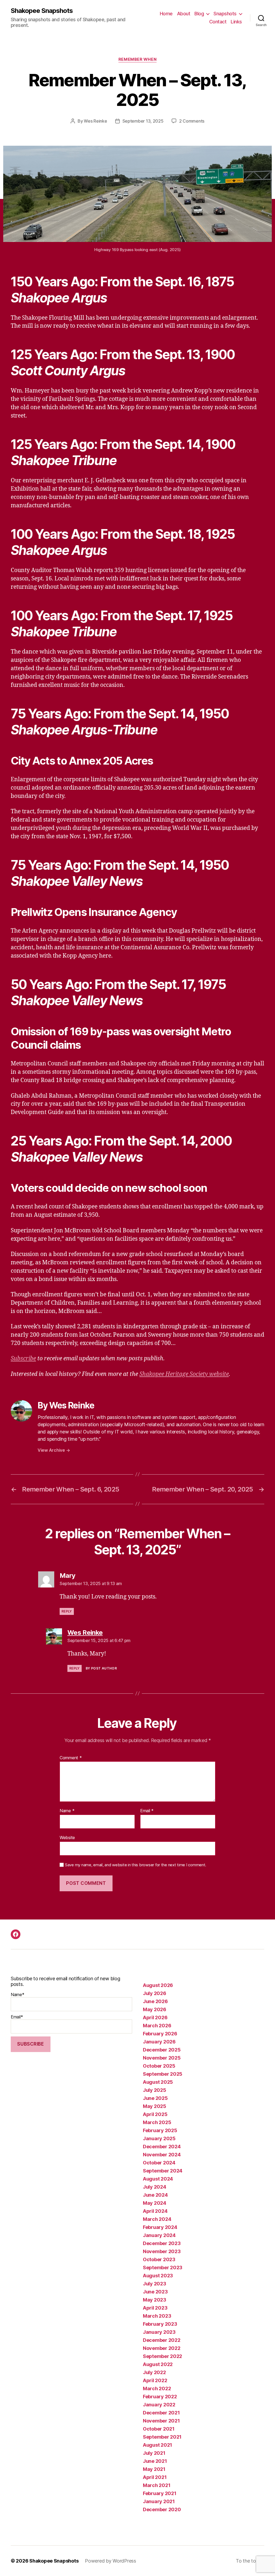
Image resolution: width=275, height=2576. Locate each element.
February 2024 (160, 2227)
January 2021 (159, 2501)
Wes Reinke (95, 121)
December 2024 (162, 2147)
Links (236, 22)
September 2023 (163, 2268)
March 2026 (157, 2026)
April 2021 (155, 2477)
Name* (18, 1995)
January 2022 (159, 2405)
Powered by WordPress (111, 2561)
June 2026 (155, 2001)
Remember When (137, 59)
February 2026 (160, 2034)
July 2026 (155, 1993)
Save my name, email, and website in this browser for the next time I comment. (136, 1865)
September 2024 (163, 2171)
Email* (17, 2017)
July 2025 (155, 2090)
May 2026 (155, 2009)
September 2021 (162, 2437)
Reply (67, 1611)
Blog (199, 14)
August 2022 (158, 2364)
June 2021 (155, 2461)
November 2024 (162, 2155)
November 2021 (161, 2421)
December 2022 (162, 2340)
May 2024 (155, 2203)
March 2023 (157, 2316)
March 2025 (157, 2122)
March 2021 (157, 2485)
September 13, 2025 (143, 121)
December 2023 (162, 2243)
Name (67, 1811)
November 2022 (162, 2348)
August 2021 (158, 2445)
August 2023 (158, 2276)
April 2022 (155, 2380)
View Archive (54, 1450)
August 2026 (158, 1985)
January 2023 (159, 2332)
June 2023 (155, 2292)
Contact (218, 22)
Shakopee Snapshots (42, 11)
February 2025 (160, 2130)
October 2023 (159, 2259)
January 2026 (159, 2042)
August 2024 (158, 2179)
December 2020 (162, 2509)
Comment (71, 1758)
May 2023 (155, 2300)
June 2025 (155, 2098)
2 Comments (192, 121)
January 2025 (159, 2138)
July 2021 (154, 2453)
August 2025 (158, 2082)
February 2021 (160, 2493)
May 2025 (155, 2106)
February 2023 (160, 2324)
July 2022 (154, 2372)
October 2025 (159, 2066)
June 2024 (155, 2195)
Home (166, 14)
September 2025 (163, 2074)
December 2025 (162, 2050)
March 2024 (157, 2219)
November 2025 (162, 2058)
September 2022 (162, 2356)
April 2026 (155, 2017)
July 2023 (155, 2284)
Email (147, 1811)
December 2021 (161, 2413)
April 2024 (155, 2211)
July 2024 (155, 2187)
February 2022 (160, 2397)
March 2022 (157, 2388)
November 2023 (162, 2251)
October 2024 (159, 2163)
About (184, 14)
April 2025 (155, 2114)
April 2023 (155, 2308)
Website (67, 1837)
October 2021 (159, 2429)
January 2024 (159, 2235)
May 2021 (154, 2469)
